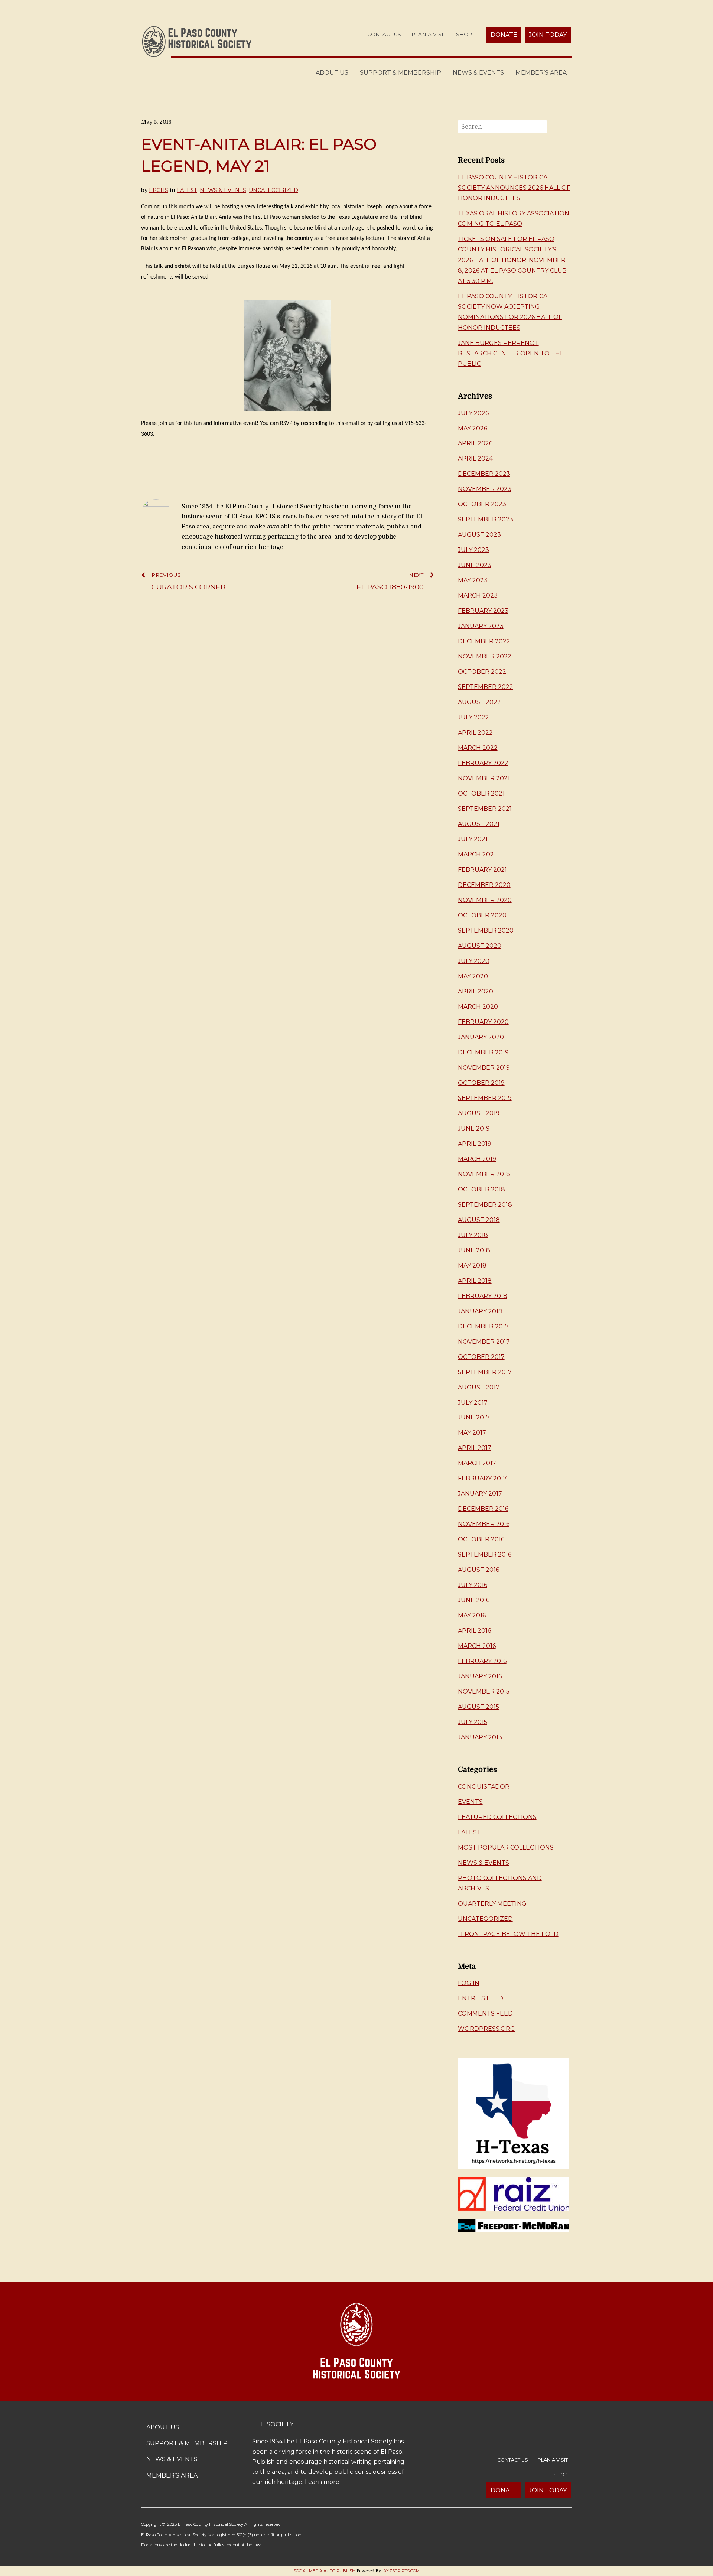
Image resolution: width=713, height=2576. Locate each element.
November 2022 (485, 656)
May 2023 (473, 580)
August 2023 (479, 535)
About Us (332, 73)
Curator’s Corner (188, 582)
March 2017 (477, 1463)
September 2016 (485, 1554)
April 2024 (475, 458)
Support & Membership (401, 73)
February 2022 (483, 763)
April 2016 (474, 1631)
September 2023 (486, 519)
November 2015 (484, 1692)
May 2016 (472, 1615)
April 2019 (475, 1144)
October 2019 (481, 1083)
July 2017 (473, 1403)
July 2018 (473, 1235)
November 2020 (485, 900)
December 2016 (483, 1509)
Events (470, 1802)
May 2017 (472, 1433)
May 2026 (473, 428)
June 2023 (475, 565)
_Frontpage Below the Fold (508, 1934)
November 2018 (484, 1174)
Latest (187, 190)
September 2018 (485, 1205)
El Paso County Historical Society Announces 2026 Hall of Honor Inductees (514, 188)
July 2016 (473, 1585)
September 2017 (485, 1372)
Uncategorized (274, 190)
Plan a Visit (429, 34)
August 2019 (479, 1113)
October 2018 (481, 1189)
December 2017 (483, 1326)
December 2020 (484, 885)
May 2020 (473, 976)
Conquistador (484, 1787)
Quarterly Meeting (492, 1904)
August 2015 (478, 1707)
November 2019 (484, 1068)
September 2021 (485, 809)
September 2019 (485, 1098)
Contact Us (384, 34)
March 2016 (477, 1646)
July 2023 (473, 550)
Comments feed (485, 2014)
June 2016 (474, 1600)
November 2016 (484, 1524)
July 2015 (473, 1722)
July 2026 (473, 413)
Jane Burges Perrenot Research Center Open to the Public (511, 353)
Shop (464, 34)
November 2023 (485, 489)
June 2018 (474, 1250)
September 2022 (486, 687)
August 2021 (479, 824)
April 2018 (475, 1281)
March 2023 (478, 596)
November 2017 (484, 1342)
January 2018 (480, 1311)
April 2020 (476, 991)
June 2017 (474, 1417)
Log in (469, 1983)
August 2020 (480, 946)
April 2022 (475, 733)
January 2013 (480, 1737)
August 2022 (479, 702)
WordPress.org (486, 2029)
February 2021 (482, 870)
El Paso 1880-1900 (390, 582)
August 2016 (478, 1570)
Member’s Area (541, 73)
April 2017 (475, 1448)
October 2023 (482, 504)
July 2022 (473, 717)
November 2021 (484, 778)
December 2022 (484, 641)
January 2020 (481, 1037)
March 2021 (477, 854)
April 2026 (475, 443)
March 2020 (478, 1007)
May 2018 (472, 1266)
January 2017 (480, 1494)
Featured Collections (497, 1817)
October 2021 (481, 793)
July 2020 (474, 961)
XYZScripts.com (402, 2571)
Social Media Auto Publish (324, 2571)
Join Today (548, 35)
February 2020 (483, 1022)
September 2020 (486, 931)
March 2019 (477, 1159)
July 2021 (473, 839)
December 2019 (483, 1052)
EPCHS (159, 190)
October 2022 (482, 672)
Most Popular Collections (506, 1848)
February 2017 (482, 1478)
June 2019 (474, 1128)
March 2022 (478, 748)
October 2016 (481, 1539)
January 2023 (481, 626)
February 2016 (482, 1661)
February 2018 (483, 1296)
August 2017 (479, 1387)
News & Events (478, 73)
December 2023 (484, 474)
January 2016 (480, 1676)
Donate (504, 35)
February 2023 (483, 611)
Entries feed (481, 1998)
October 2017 (481, 1357)
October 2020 (482, 915)
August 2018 (479, 1220)
